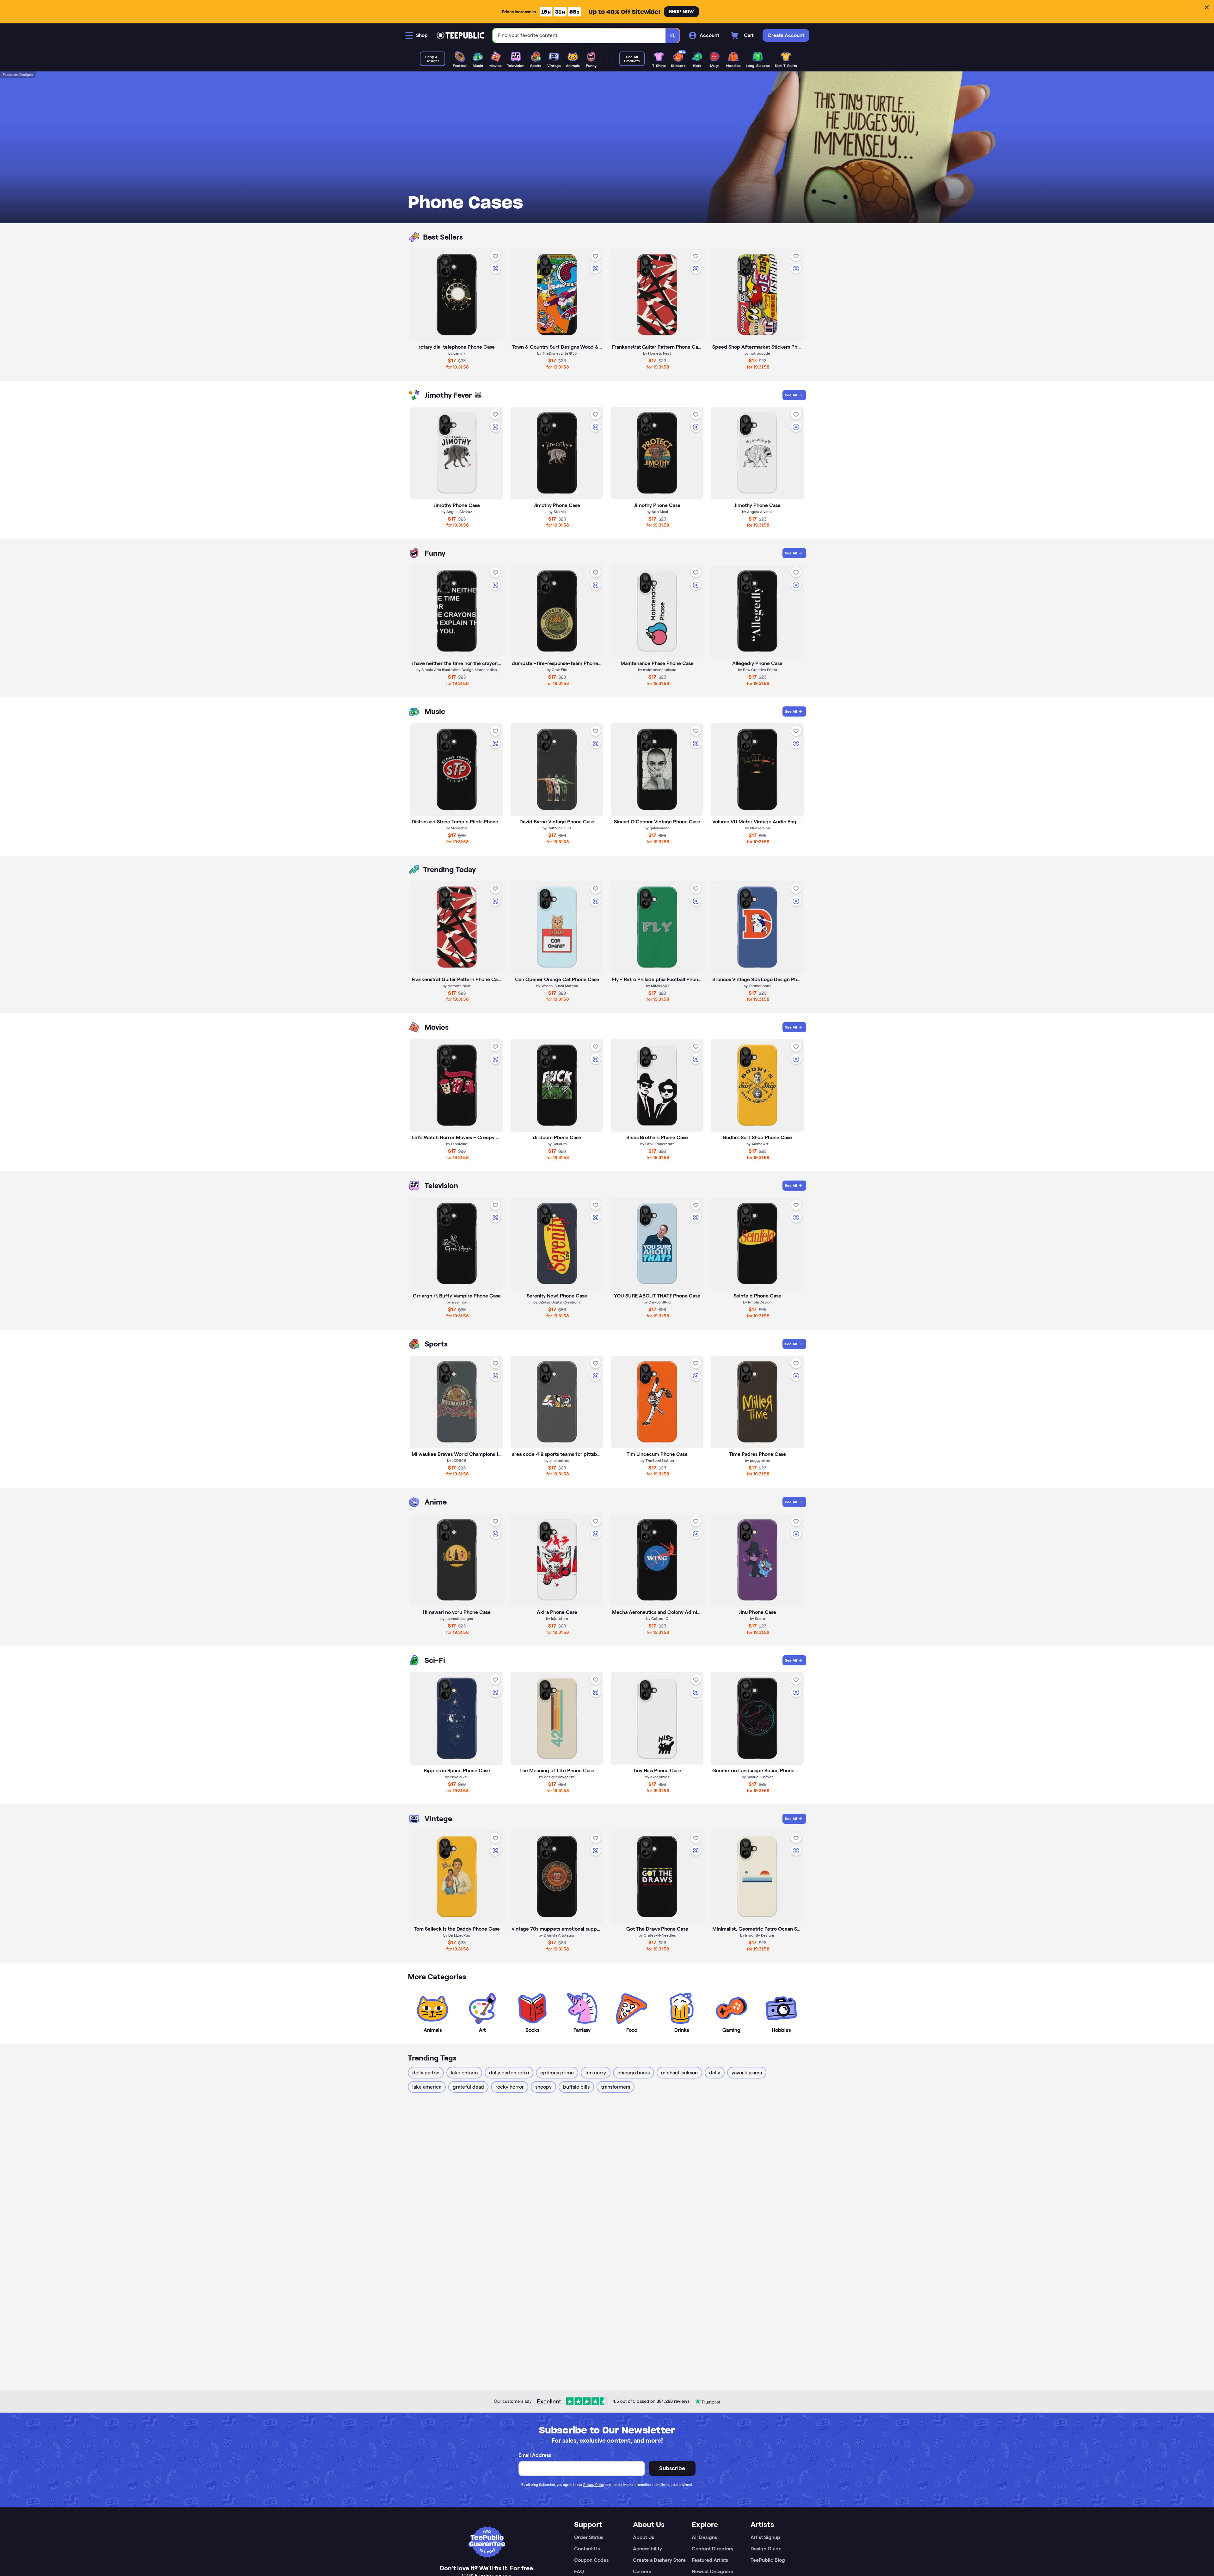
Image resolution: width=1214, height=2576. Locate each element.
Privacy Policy (594, 2485)
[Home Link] (460, 35)
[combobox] (579, 36)
